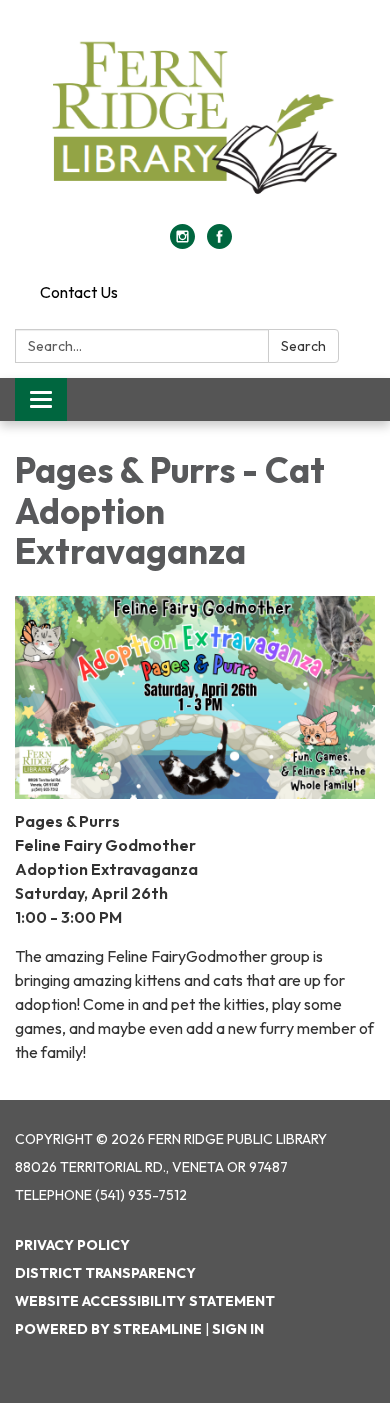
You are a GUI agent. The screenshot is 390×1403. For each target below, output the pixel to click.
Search (303, 346)
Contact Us (79, 292)
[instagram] (182, 243)
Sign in (238, 1329)
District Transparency (105, 1273)
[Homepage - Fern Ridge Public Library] (195, 122)
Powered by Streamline (108, 1329)
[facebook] (219, 243)
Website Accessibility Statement (145, 1301)
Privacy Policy (72, 1245)
